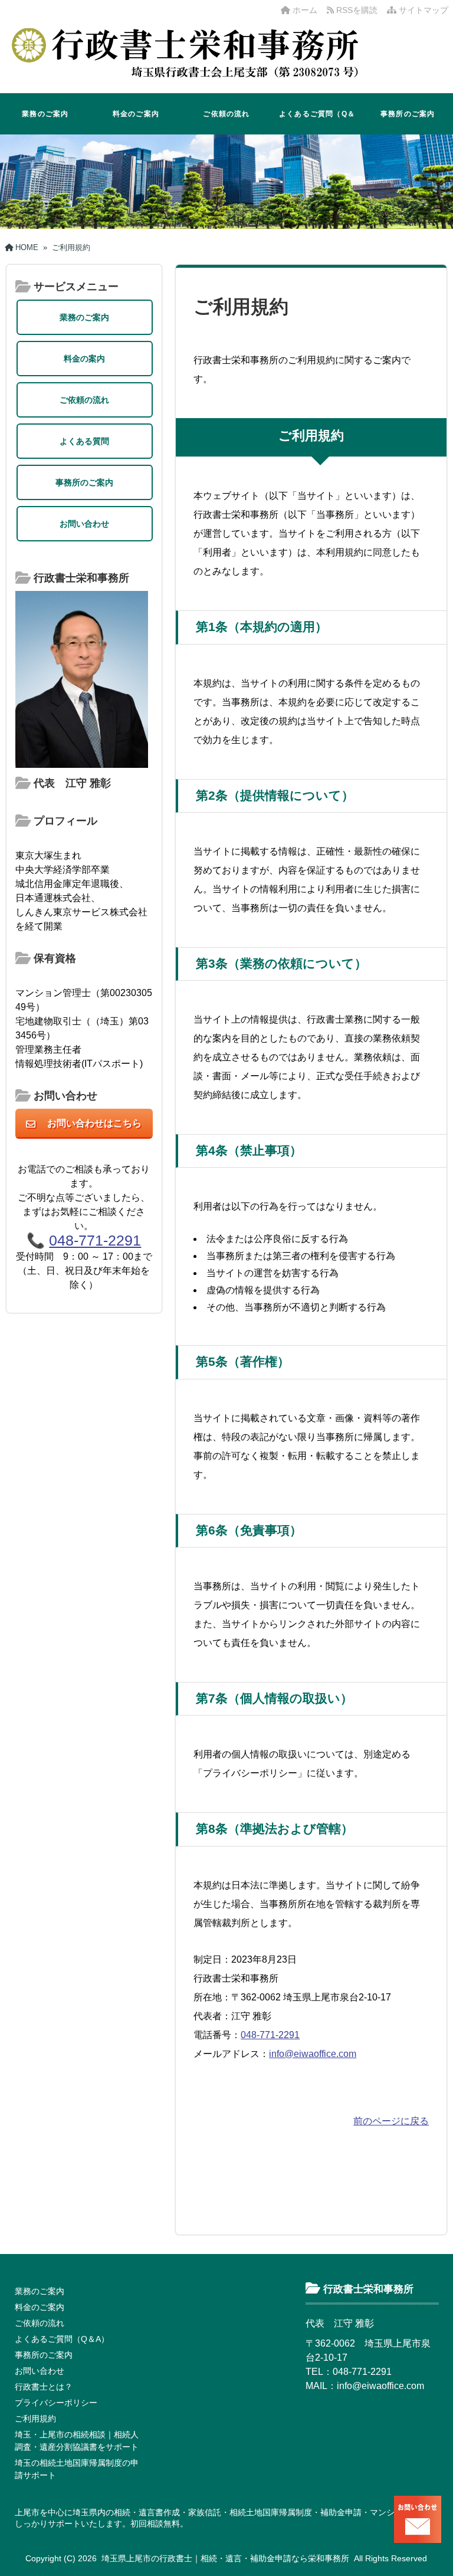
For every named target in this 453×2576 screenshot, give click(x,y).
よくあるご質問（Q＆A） (317, 122)
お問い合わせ (84, 524)
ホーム (304, 10)
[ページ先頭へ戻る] (432, 2541)
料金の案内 (84, 359)
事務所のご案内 (408, 114)
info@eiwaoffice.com (313, 2054)
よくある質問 (84, 441)
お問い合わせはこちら (94, 1123)
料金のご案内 (136, 114)
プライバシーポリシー (56, 2403)
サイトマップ (422, 10)
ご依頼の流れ (226, 114)
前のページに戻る (391, 2121)
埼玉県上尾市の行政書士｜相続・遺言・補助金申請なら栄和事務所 (225, 2558)
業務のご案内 (45, 114)
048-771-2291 (270, 2035)
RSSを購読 (358, 10)
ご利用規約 (35, 2419)
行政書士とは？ (44, 2387)
